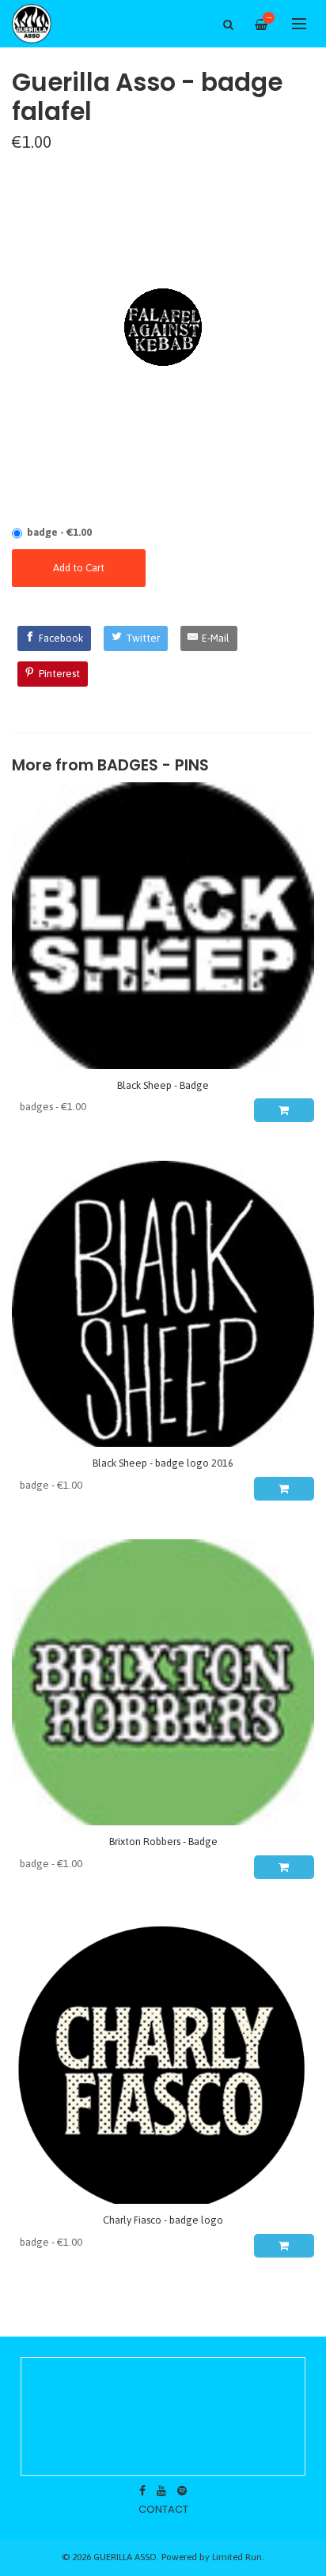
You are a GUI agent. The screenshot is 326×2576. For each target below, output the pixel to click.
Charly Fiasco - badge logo (163, 2220)
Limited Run (237, 2557)
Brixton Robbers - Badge (163, 1842)
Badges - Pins (153, 765)
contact (163, 2509)
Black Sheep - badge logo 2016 (163, 1463)
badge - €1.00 (59, 532)
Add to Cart (79, 568)
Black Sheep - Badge (163, 1085)
